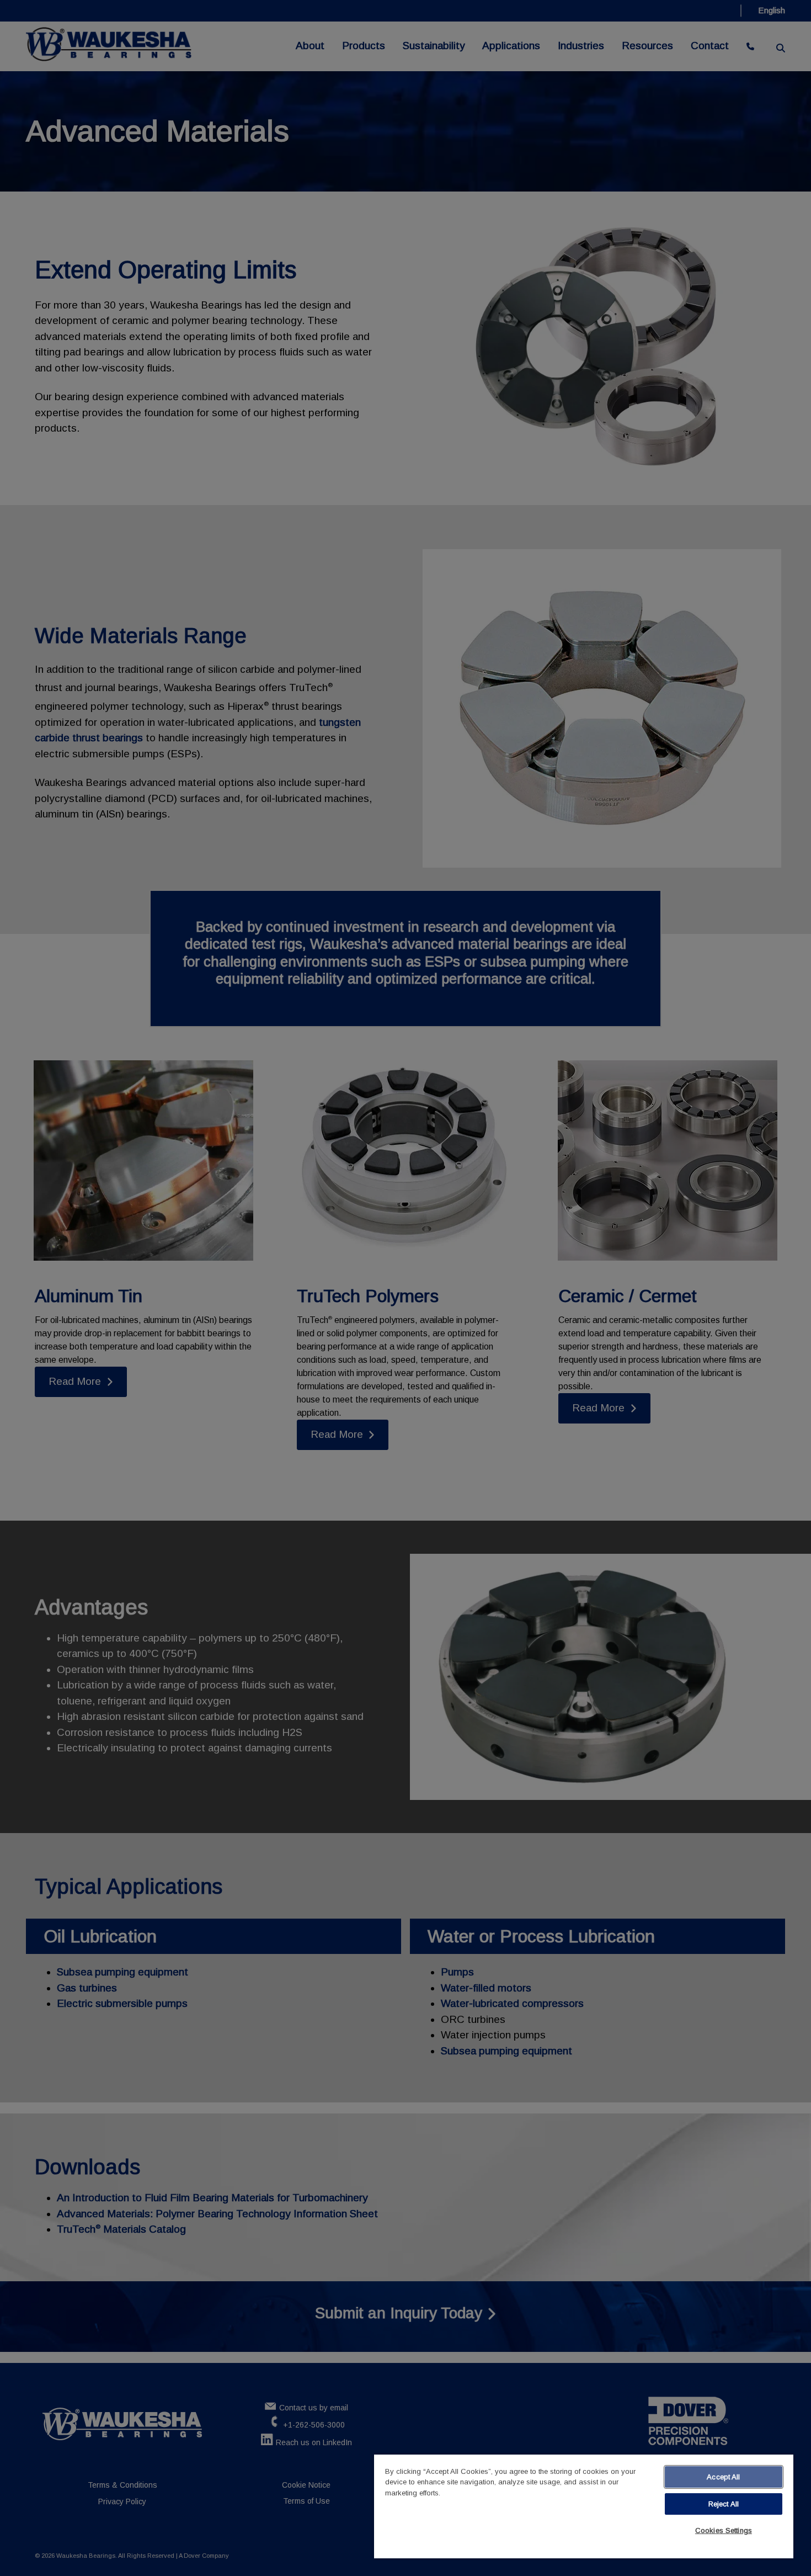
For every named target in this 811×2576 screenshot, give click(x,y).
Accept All (723, 2477)
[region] (584, 2506)
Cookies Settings (724, 2530)
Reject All (724, 2504)
